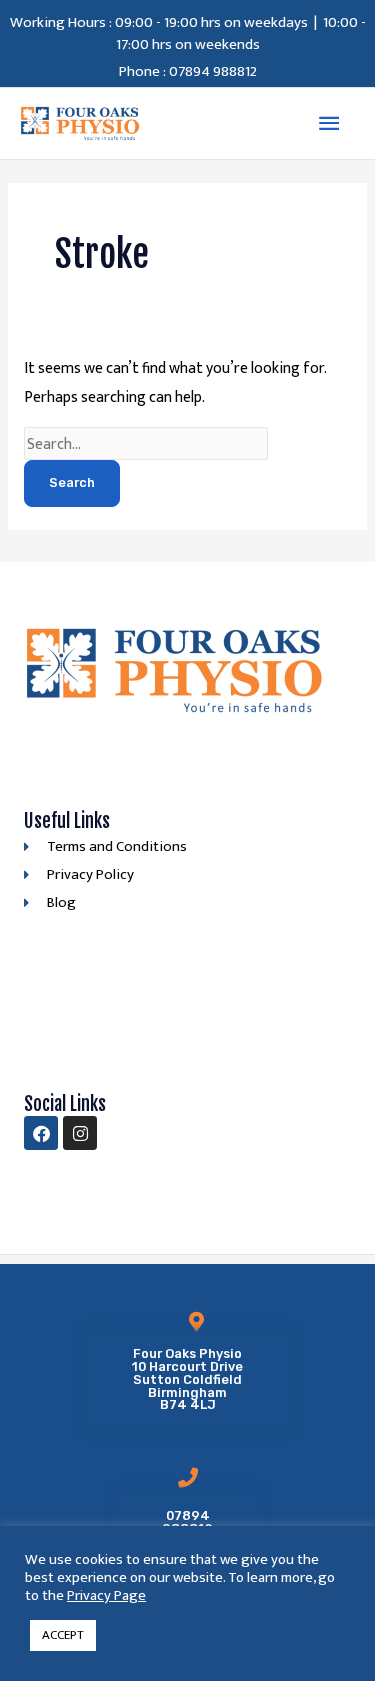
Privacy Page (106, 1596)
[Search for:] (146, 444)
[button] (187, 1380)
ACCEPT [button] (63, 1635)
